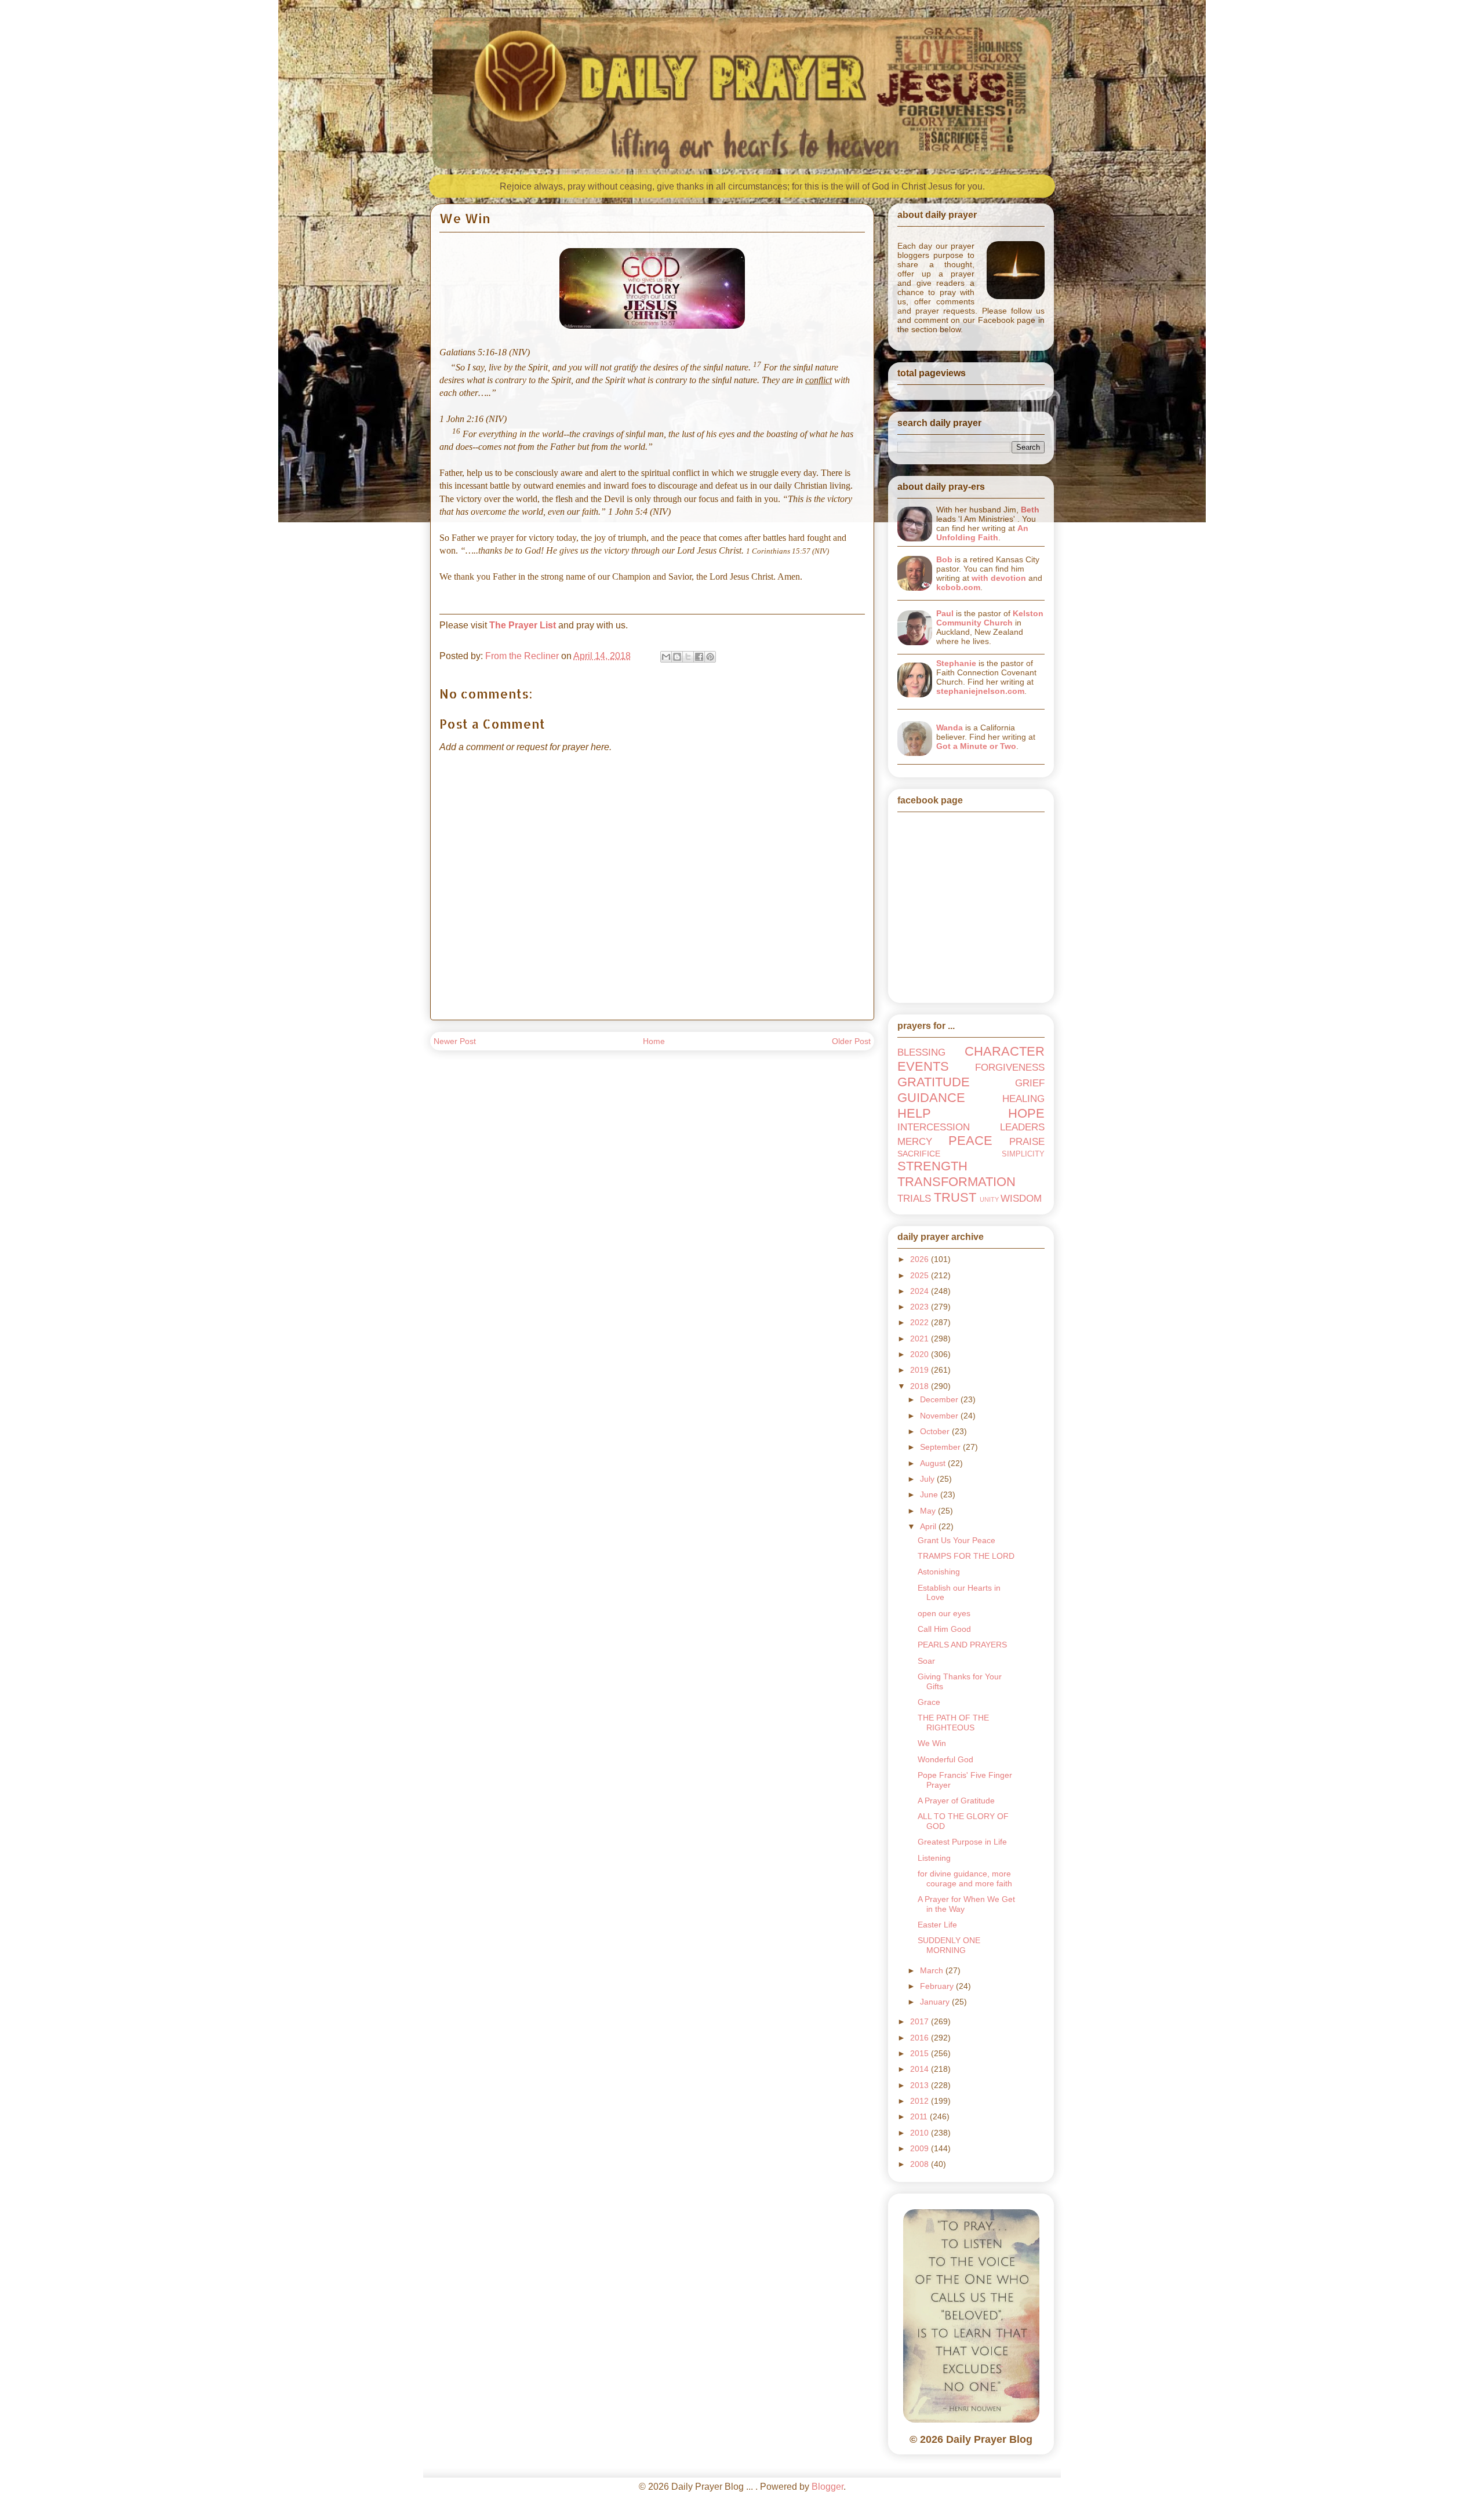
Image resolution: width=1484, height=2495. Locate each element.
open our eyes (944, 1613)
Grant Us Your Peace (956, 1540)
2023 (921, 1307)
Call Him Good (944, 1629)
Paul (945, 613)
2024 (921, 1291)
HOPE (1026, 1113)
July (928, 1479)
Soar (926, 1661)
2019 (921, 1370)
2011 (920, 2116)
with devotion (999, 578)
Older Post (851, 1041)
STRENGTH (932, 1166)
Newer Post (455, 1041)
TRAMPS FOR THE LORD (966, 1556)
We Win (932, 1743)
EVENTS (923, 1066)
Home (654, 1041)
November (940, 1416)
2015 (921, 2053)
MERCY (915, 1142)
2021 (921, 1339)
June (930, 1494)
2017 (921, 2021)
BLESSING (921, 1052)
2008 (921, 2164)
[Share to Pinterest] (710, 657)
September (941, 1447)
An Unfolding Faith (982, 533)
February (938, 1986)
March (933, 1970)
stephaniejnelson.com (980, 691)
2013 (921, 2085)
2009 (921, 2148)
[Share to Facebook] (699, 657)
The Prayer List (523, 625)
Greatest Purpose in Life (962, 1842)
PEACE (970, 1141)
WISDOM (1021, 1199)
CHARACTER (1005, 1051)
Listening (934, 1858)
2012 (921, 2101)
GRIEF (1030, 1083)
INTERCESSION (934, 1127)
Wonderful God (945, 1759)
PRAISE (1027, 1142)
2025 (921, 1275)
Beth (1030, 510)
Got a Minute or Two (976, 746)
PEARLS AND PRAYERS (962, 1645)
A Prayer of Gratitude (956, 1801)
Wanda (950, 728)
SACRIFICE (919, 1154)
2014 (921, 2069)
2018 (921, 1386)
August (934, 1463)
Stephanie (956, 663)
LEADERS (1022, 1127)
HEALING (1023, 1099)
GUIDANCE (931, 1098)
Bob (944, 559)
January (936, 2002)
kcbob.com (958, 587)
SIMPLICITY (1023, 1154)
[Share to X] (688, 657)
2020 (921, 1354)
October (936, 1431)
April (929, 1526)
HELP (914, 1113)
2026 (921, 1259)
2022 (921, 1322)
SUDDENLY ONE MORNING (949, 1945)
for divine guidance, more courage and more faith (965, 1878)
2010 (921, 2133)
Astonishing (939, 1572)
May (929, 1511)
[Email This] (666, 657)
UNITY (989, 1199)
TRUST (955, 1197)
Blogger (828, 2487)
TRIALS (914, 1199)
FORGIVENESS (1010, 1068)
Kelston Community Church (990, 618)
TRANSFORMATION (956, 1182)
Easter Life (937, 1925)
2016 (921, 2038)
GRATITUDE (934, 1082)
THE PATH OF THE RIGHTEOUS (953, 1723)
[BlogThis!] (677, 657)
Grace (929, 1702)
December (940, 1399)
